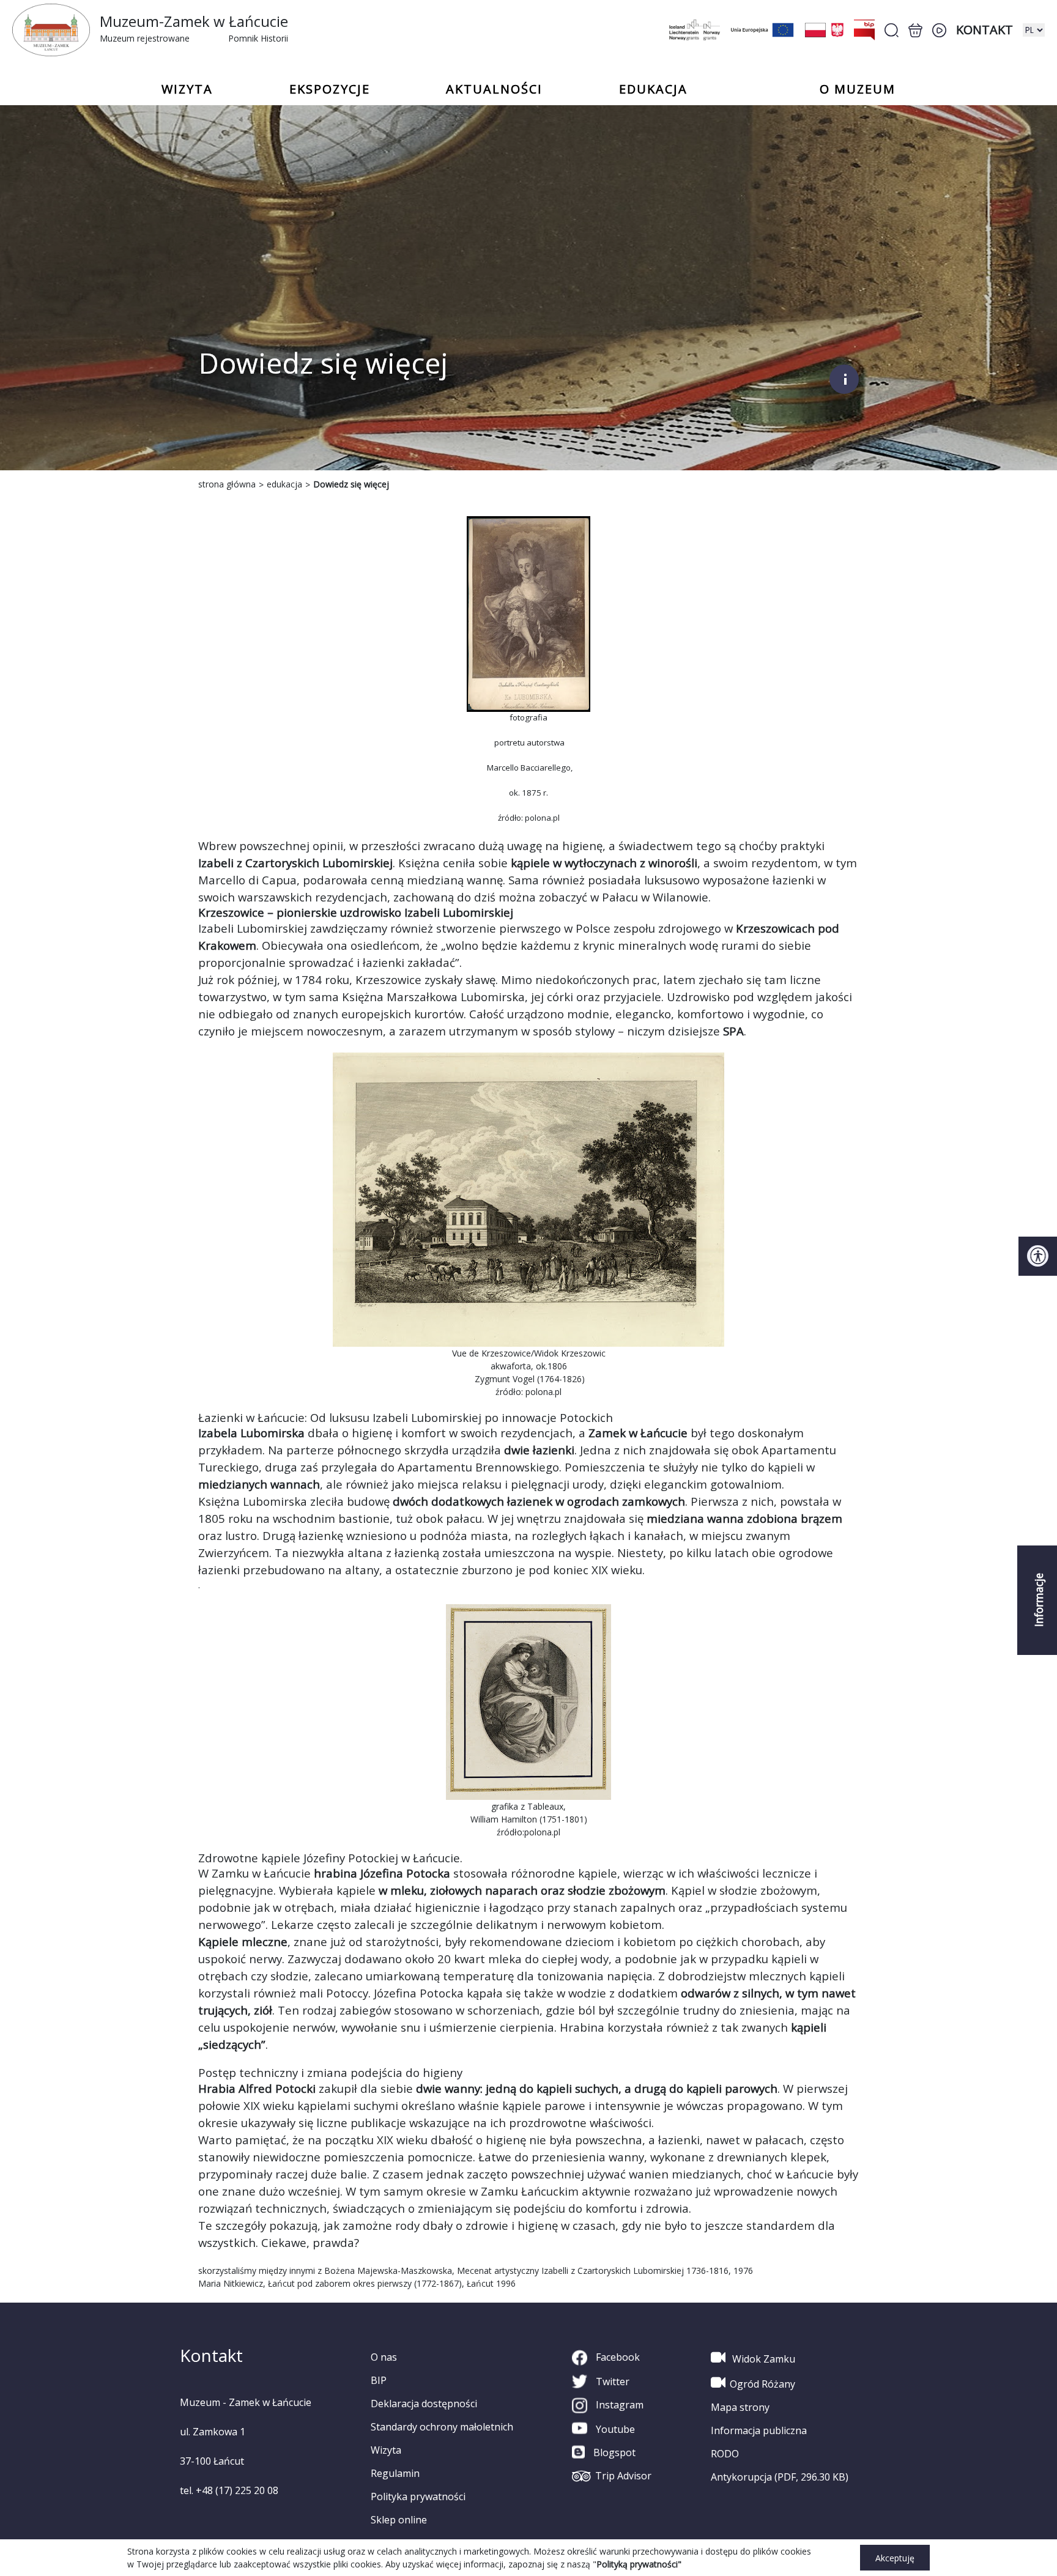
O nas (384, 2357)
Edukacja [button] (653, 89)
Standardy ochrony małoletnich (442, 2427)
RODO (725, 2454)
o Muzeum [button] (858, 89)
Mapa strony (740, 2407)
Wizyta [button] (187, 89)
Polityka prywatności (418, 2496)
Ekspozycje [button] (330, 89)
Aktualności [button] (494, 89)
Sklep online (399, 2520)
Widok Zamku (762, 2359)
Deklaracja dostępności (424, 2404)
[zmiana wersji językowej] (1034, 30)
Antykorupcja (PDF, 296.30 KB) (780, 2477)
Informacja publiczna (759, 2430)
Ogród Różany (762, 2384)
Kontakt (985, 30)
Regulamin (395, 2473)
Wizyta (386, 2450)
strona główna (227, 484)
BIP (379, 2380)
